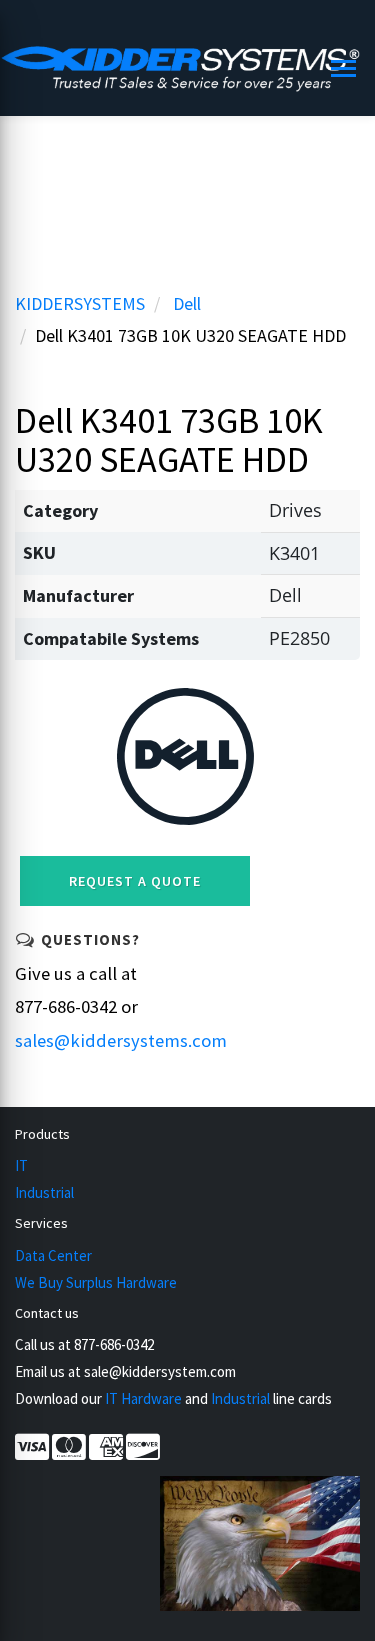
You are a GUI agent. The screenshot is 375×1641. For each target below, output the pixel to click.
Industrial (44, 1192)
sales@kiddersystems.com (121, 1040)
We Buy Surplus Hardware (96, 1282)
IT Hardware (143, 1398)
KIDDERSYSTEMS (80, 303)
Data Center (53, 1255)
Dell (187, 303)
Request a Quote (135, 881)
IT (21, 1165)
